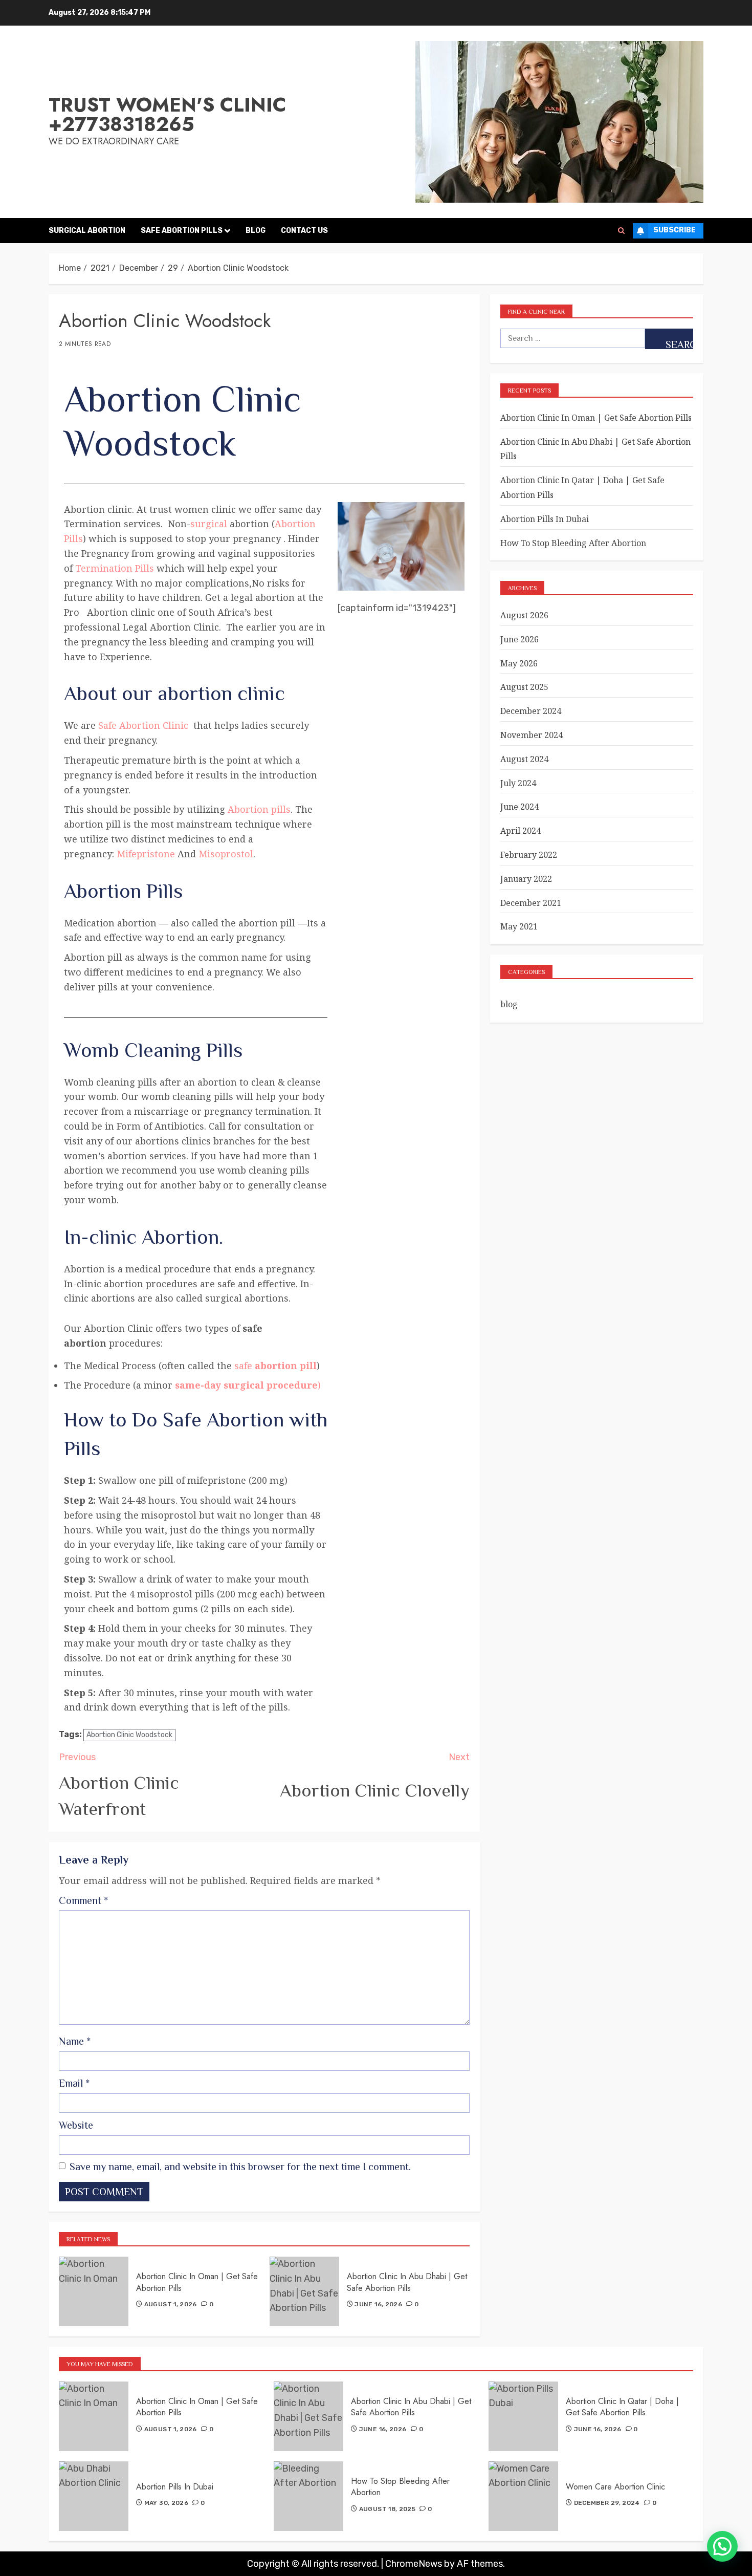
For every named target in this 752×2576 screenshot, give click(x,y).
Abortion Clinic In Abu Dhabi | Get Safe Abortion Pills (407, 2282)
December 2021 (531, 903)
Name (75, 2041)
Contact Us (304, 231)
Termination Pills (115, 568)
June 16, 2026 (378, 2304)
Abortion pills (259, 809)
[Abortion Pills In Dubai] (94, 2496)
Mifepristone (145, 854)
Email (74, 2083)
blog (509, 1004)
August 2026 (524, 615)
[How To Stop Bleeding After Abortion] (308, 2496)
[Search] (621, 231)
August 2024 (524, 759)
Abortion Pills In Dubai (545, 519)
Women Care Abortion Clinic (615, 2487)
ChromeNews (414, 2564)
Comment (83, 1900)
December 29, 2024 (607, 2503)
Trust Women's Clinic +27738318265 (167, 114)
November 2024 (532, 735)
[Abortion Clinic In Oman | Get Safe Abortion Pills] (94, 2291)
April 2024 (521, 831)
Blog (256, 231)
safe (275, 1366)
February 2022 (529, 855)
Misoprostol (226, 854)
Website (76, 2125)
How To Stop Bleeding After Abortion (573, 543)
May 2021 (519, 926)
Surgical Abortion (87, 231)
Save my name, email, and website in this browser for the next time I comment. (240, 2167)
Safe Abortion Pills (182, 231)
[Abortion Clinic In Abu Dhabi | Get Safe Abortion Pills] (304, 2291)
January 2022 (526, 879)
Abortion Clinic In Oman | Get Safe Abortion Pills (197, 2282)
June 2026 (519, 639)
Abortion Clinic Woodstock (129, 1735)
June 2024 (519, 807)
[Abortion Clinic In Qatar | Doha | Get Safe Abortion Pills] (523, 2416)
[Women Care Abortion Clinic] (523, 2496)
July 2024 (518, 783)
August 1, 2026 (171, 2304)
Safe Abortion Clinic (143, 725)
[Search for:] (572, 338)
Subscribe (674, 230)
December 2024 (531, 711)
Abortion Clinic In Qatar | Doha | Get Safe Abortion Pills (622, 2407)
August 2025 (524, 687)
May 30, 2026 (166, 2503)
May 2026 (519, 663)
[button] (722, 2546)
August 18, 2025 (387, 2509)
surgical (209, 524)
